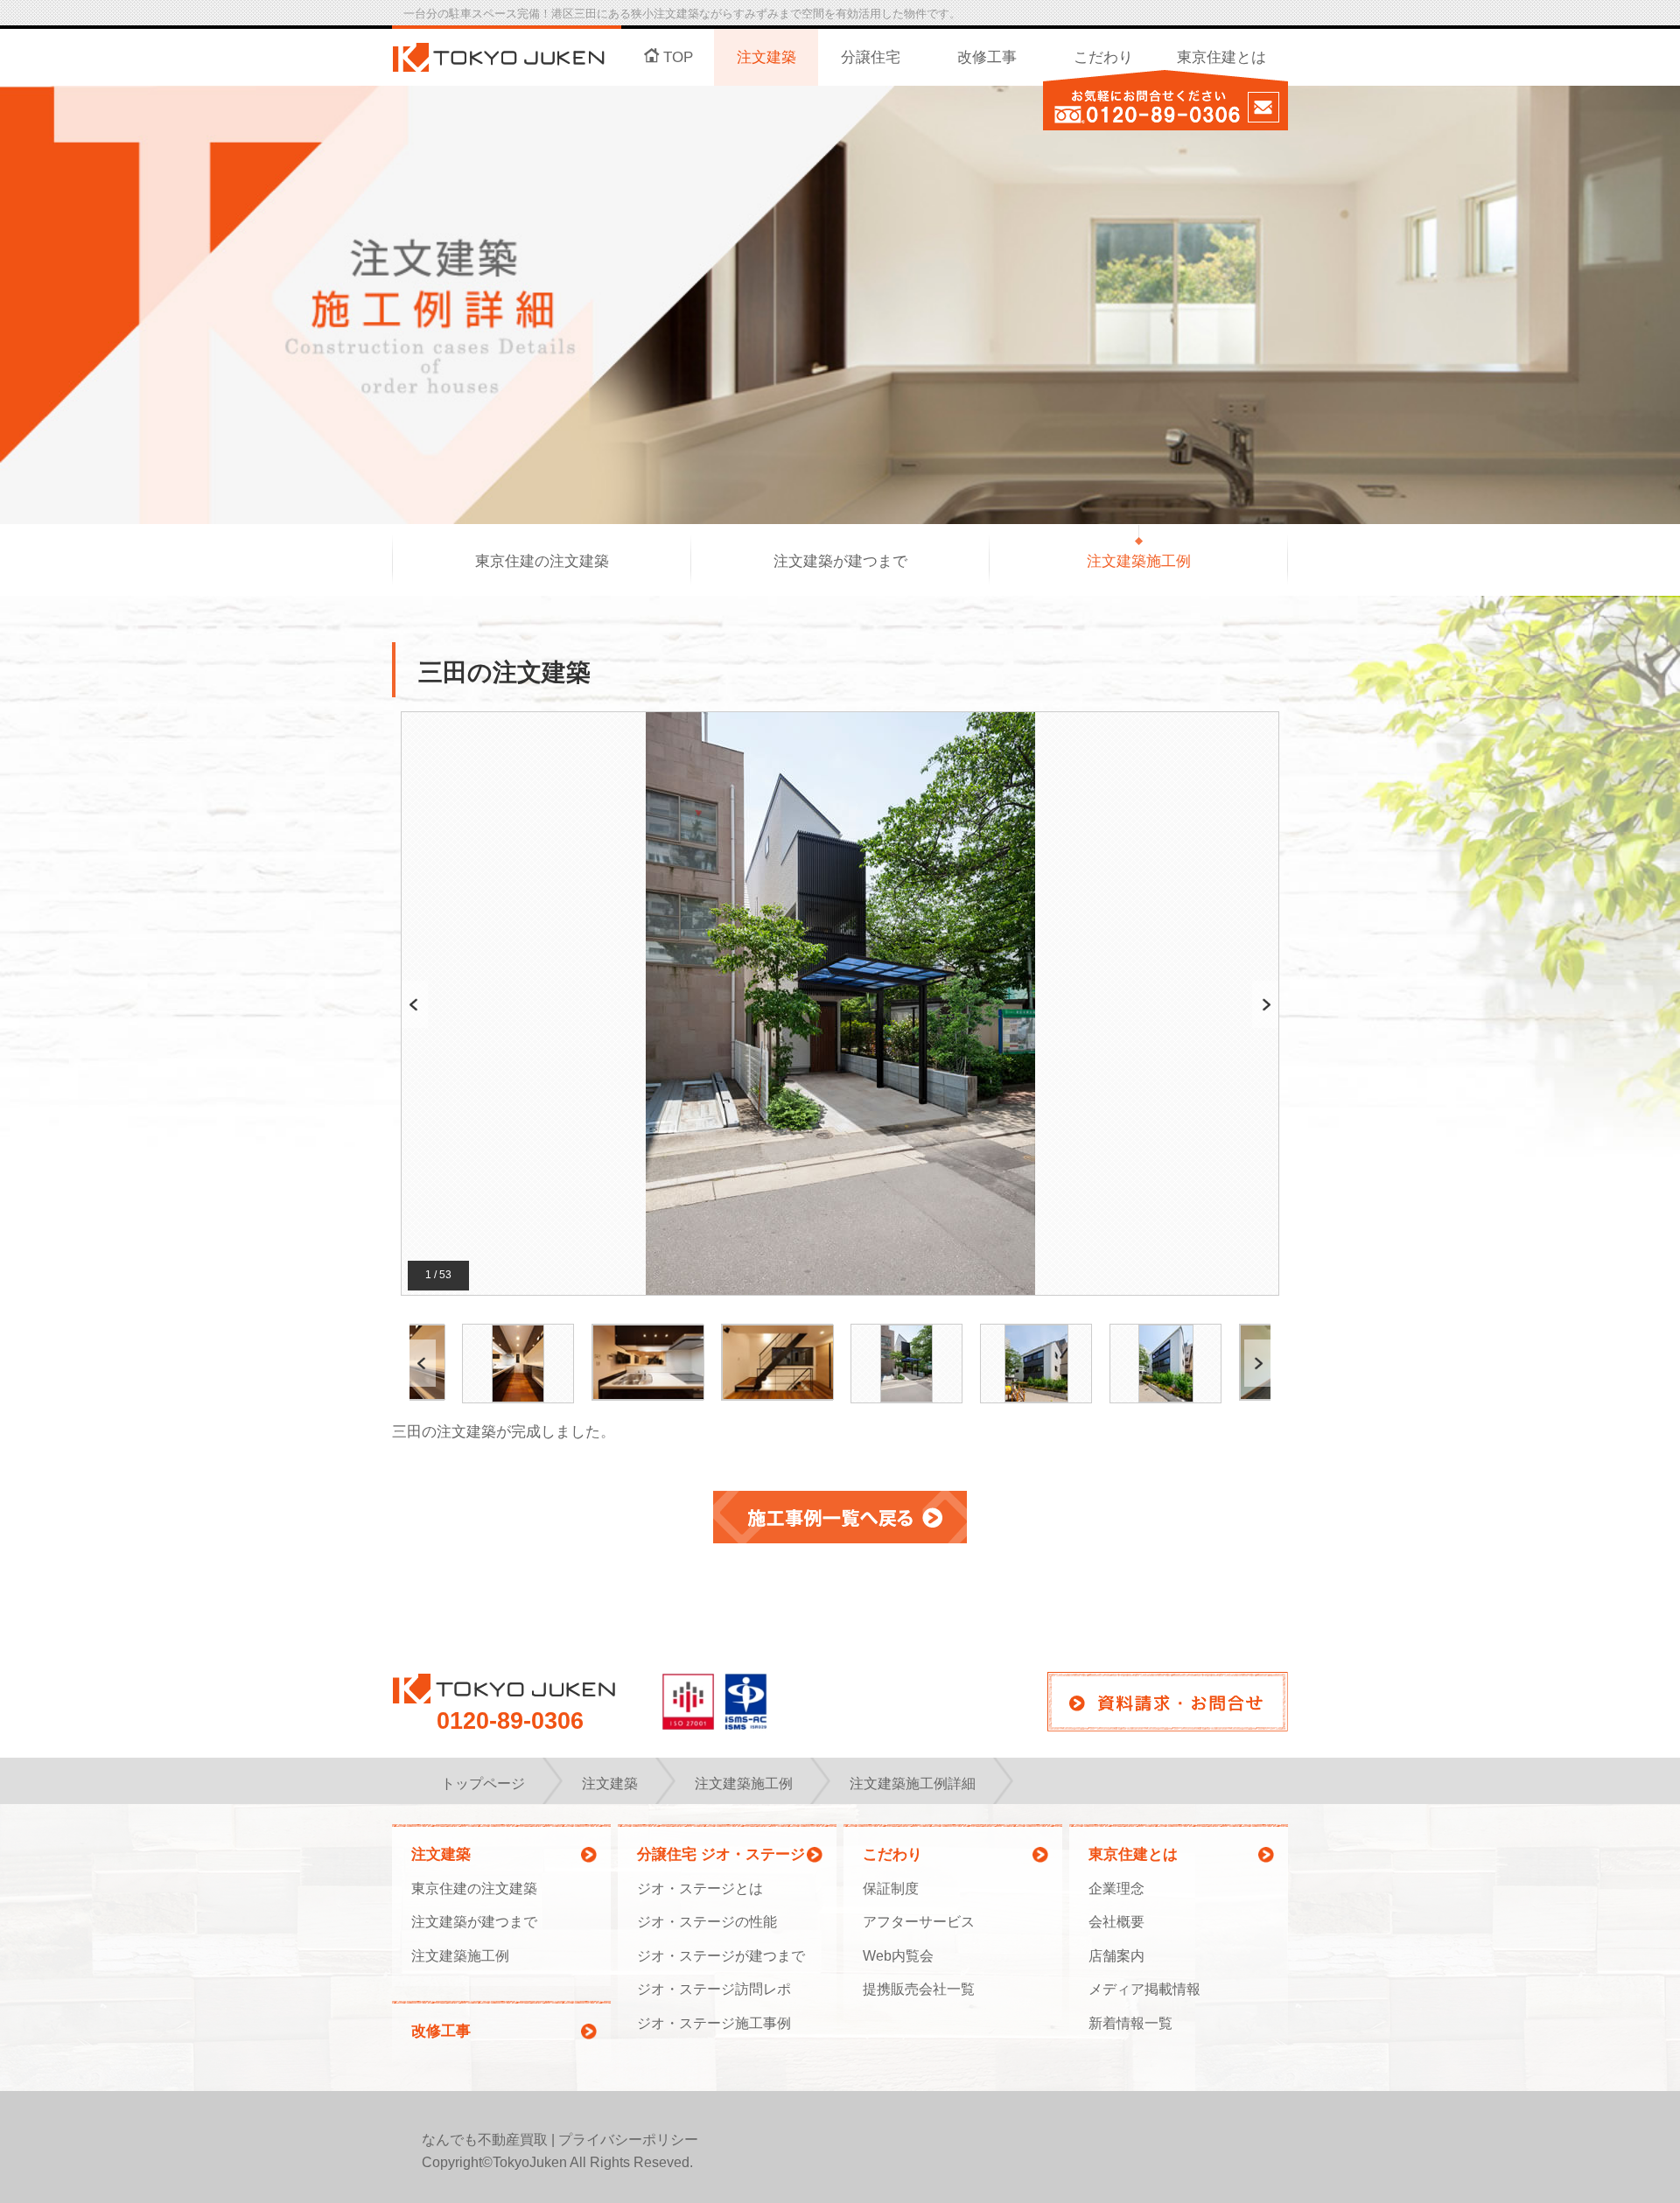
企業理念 (1116, 1888)
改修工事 (987, 57)
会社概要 (1116, 1922)
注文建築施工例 (1139, 561)
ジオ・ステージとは (700, 1888)
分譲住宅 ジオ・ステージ (721, 1854)
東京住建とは (1221, 57)
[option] (840, 1004)
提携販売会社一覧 (919, 1989)
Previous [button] (415, 1004)
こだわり (1103, 57)
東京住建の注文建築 (542, 561)
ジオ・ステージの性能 (707, 1922)
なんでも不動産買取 (485, 2140)
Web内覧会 (898, 1956)
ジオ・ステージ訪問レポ (714, 1989)
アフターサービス (919, 1922)
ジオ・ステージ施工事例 (714, 2023)
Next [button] (1266, 1004)
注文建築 (766, 57)
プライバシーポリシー (628, 2140)
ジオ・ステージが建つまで (721, 1956)
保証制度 (891, 1888)
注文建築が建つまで (840, 561)
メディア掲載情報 (1144, 1989)
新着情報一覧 (1130, 2023)
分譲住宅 (871, 57)
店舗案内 (1116, 1956)
